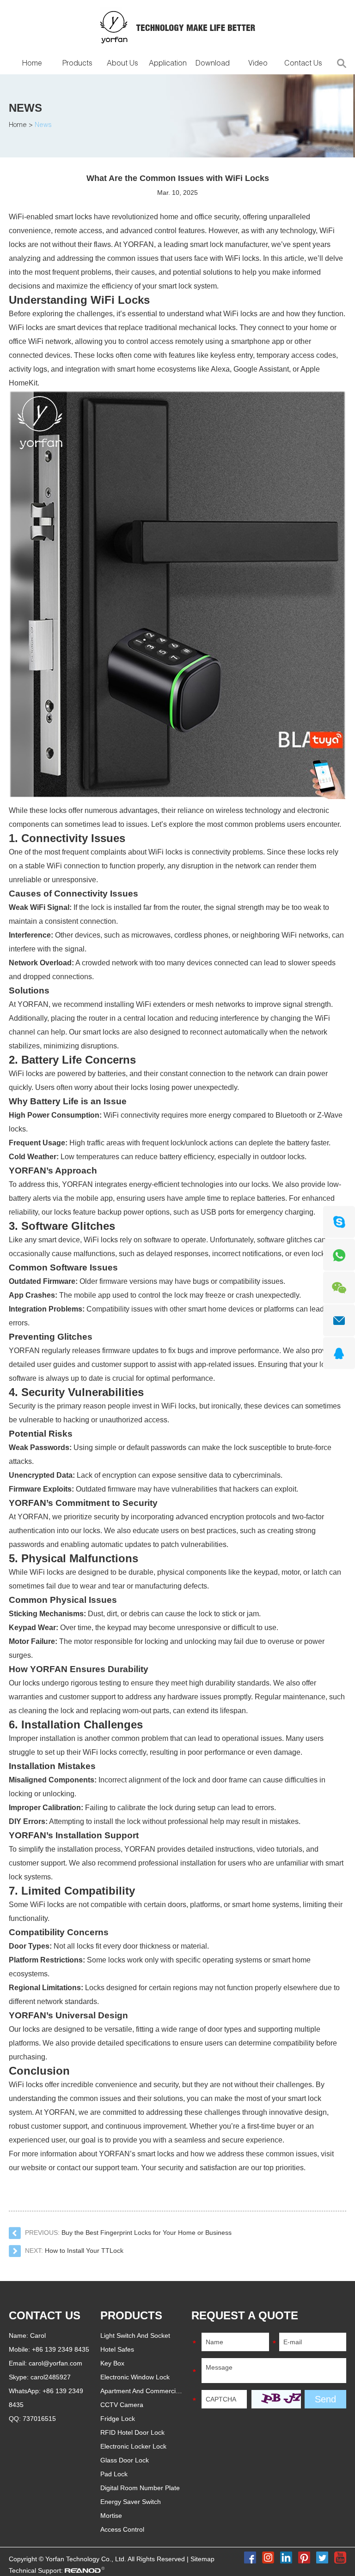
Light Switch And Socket (135, 2335)
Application (168, 64)
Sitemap (202, 2559)
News (25, 108)
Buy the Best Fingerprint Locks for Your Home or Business (147, 2233)
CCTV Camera (122, 2405)
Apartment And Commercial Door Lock (156, 2391)
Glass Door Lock (125, 2460)
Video (258, 64)
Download (213, 64)
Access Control (122, 2529)
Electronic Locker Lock (133, 2446)
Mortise (111, 2516)
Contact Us (303, 64)
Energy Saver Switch (131, 2502)
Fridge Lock (118, 2419)
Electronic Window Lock (135, 2377)
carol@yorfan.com (55, 2363)
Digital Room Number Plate (140, 2488)
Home (32, 64)
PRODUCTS (131, 2315)
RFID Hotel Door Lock (132, 2432)
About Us (122, 64)
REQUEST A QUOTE (245, 2315)
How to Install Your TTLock (84, 2251)
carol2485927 (51, 2377)
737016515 (39, 2419)
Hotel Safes (117, 2349)
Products (77, 64)
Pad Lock (114, 2474)
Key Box (112, 2363)
